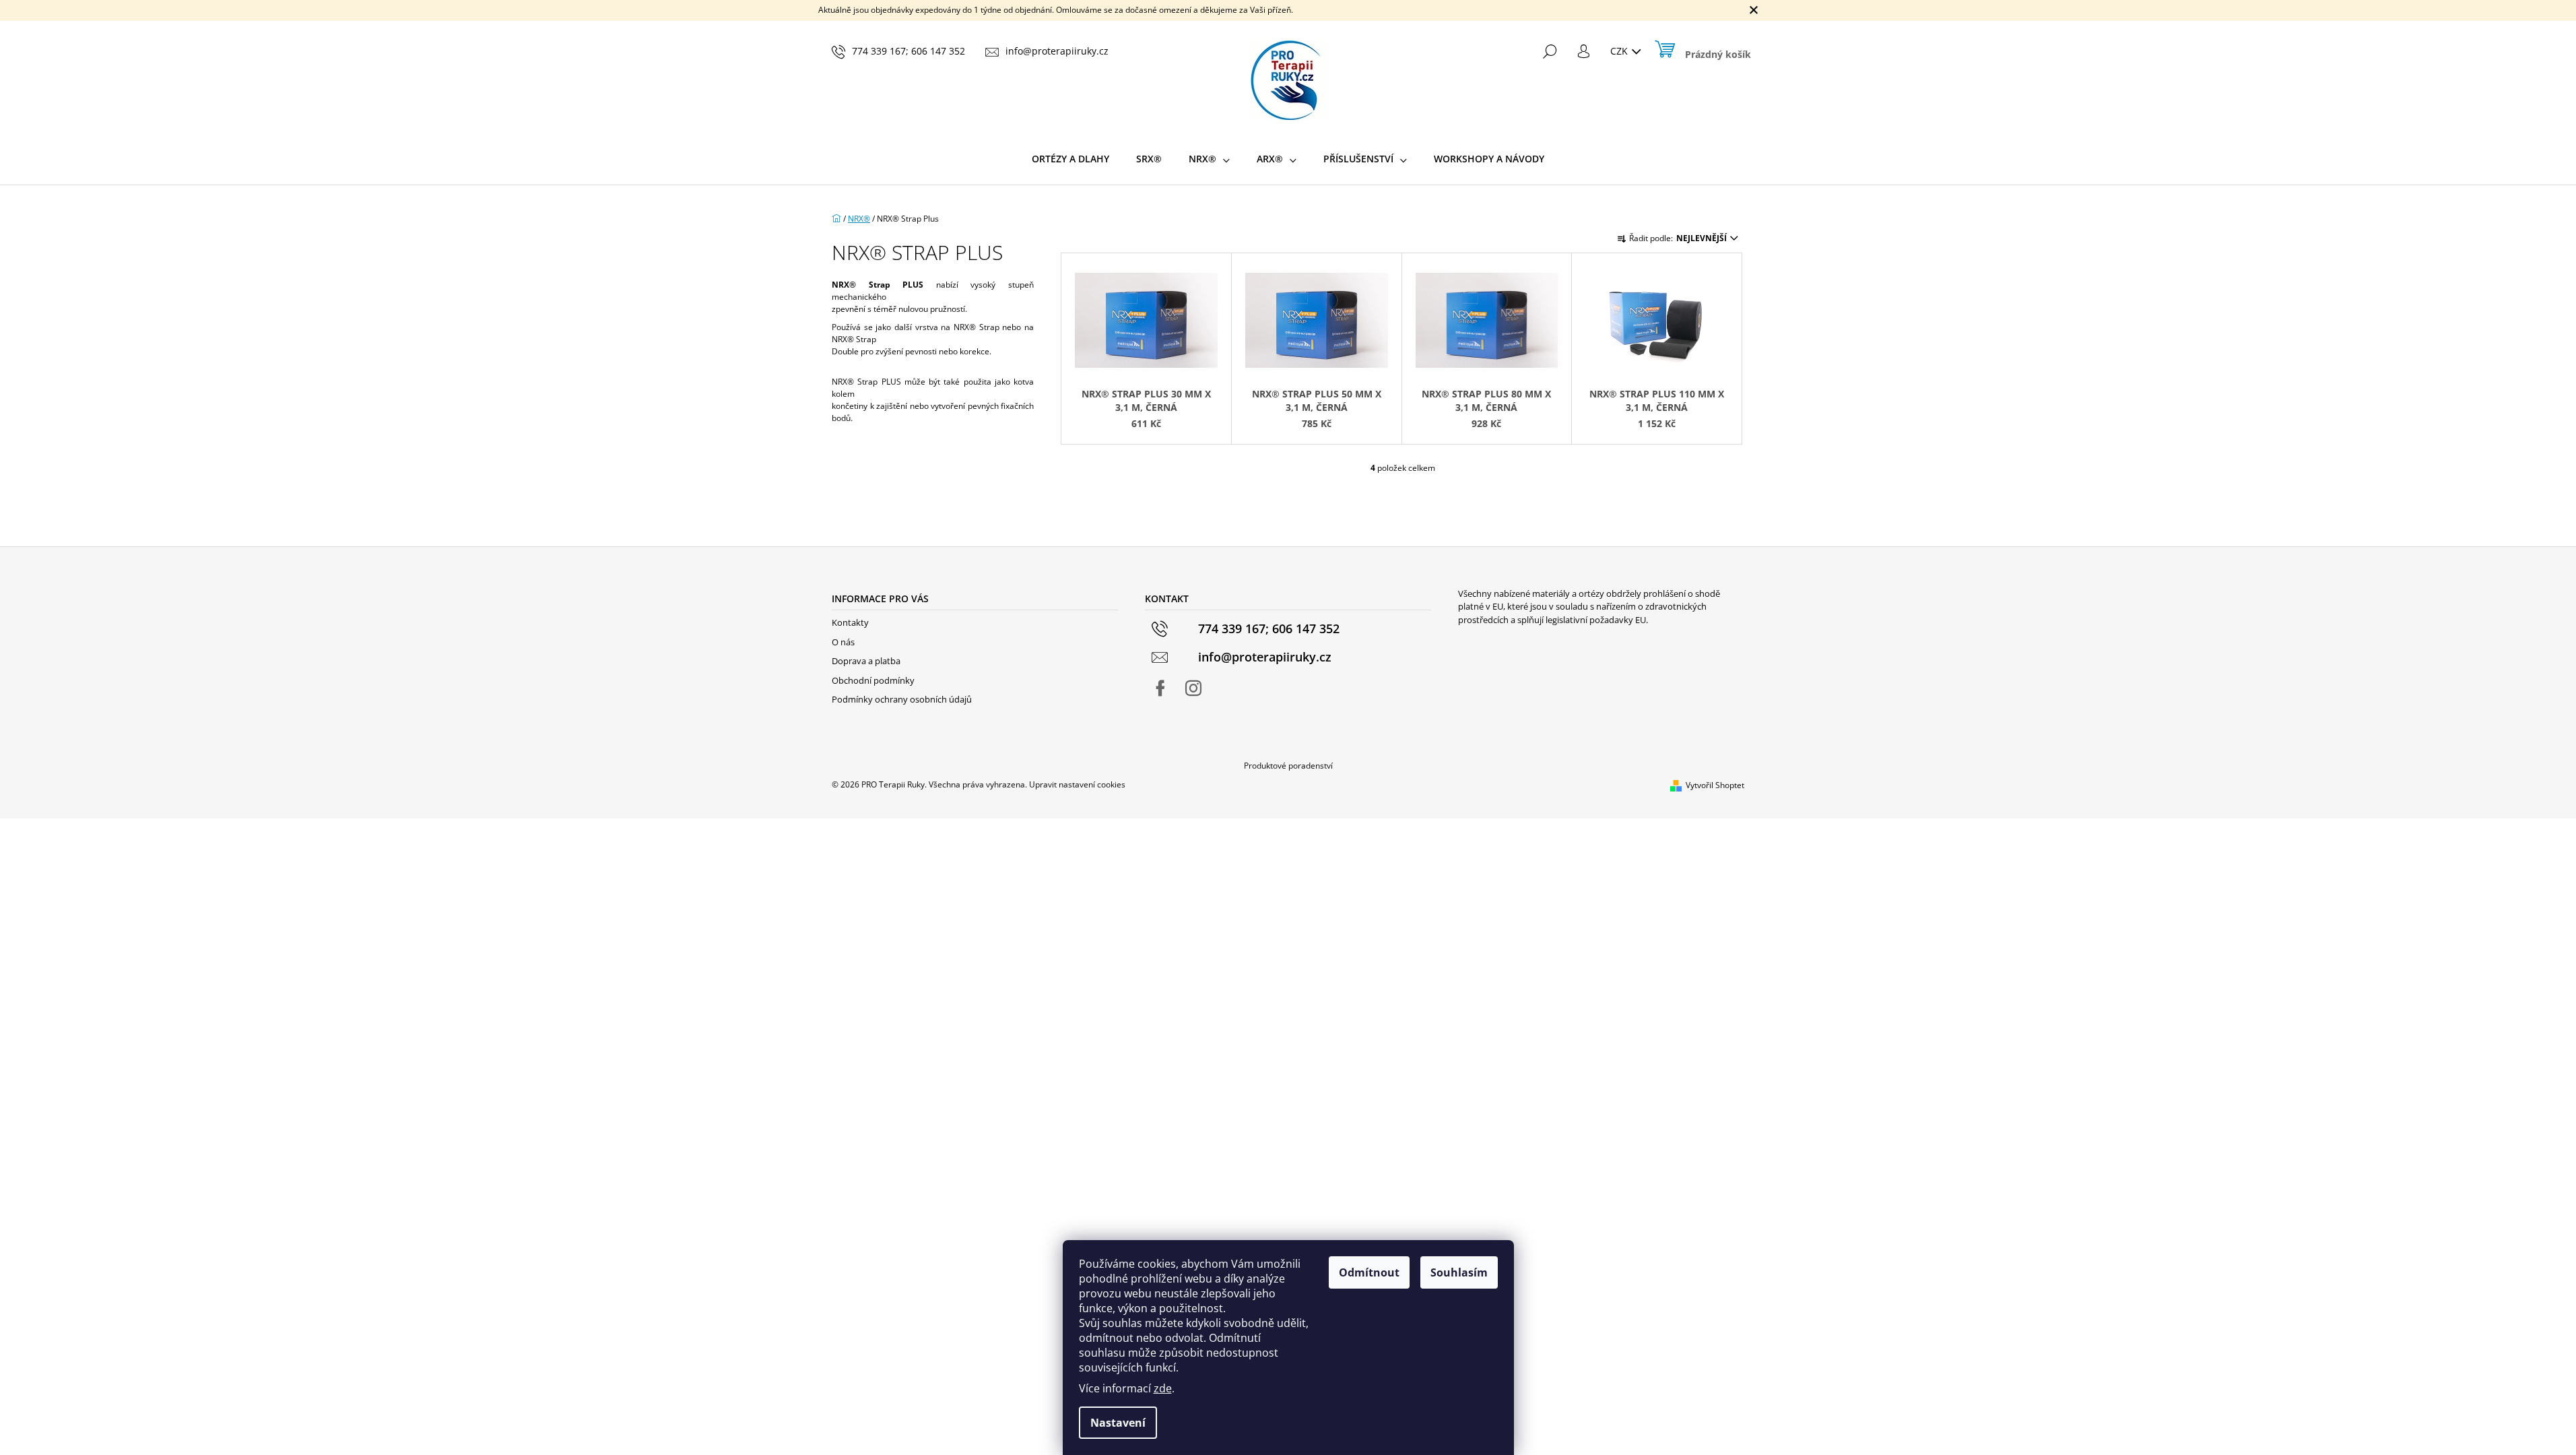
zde (1163, 1388)
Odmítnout (1369, 1272)
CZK (1620, 51)
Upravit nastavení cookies (1077, 784)
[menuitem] (1070, 159)
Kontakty (850, 622)
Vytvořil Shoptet (1715, 785)
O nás (843, 642)
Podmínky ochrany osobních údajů (902, 699)
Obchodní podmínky (873, 680)
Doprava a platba (866, 661)
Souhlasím (1459, 1272)
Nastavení (1118, 1423)
